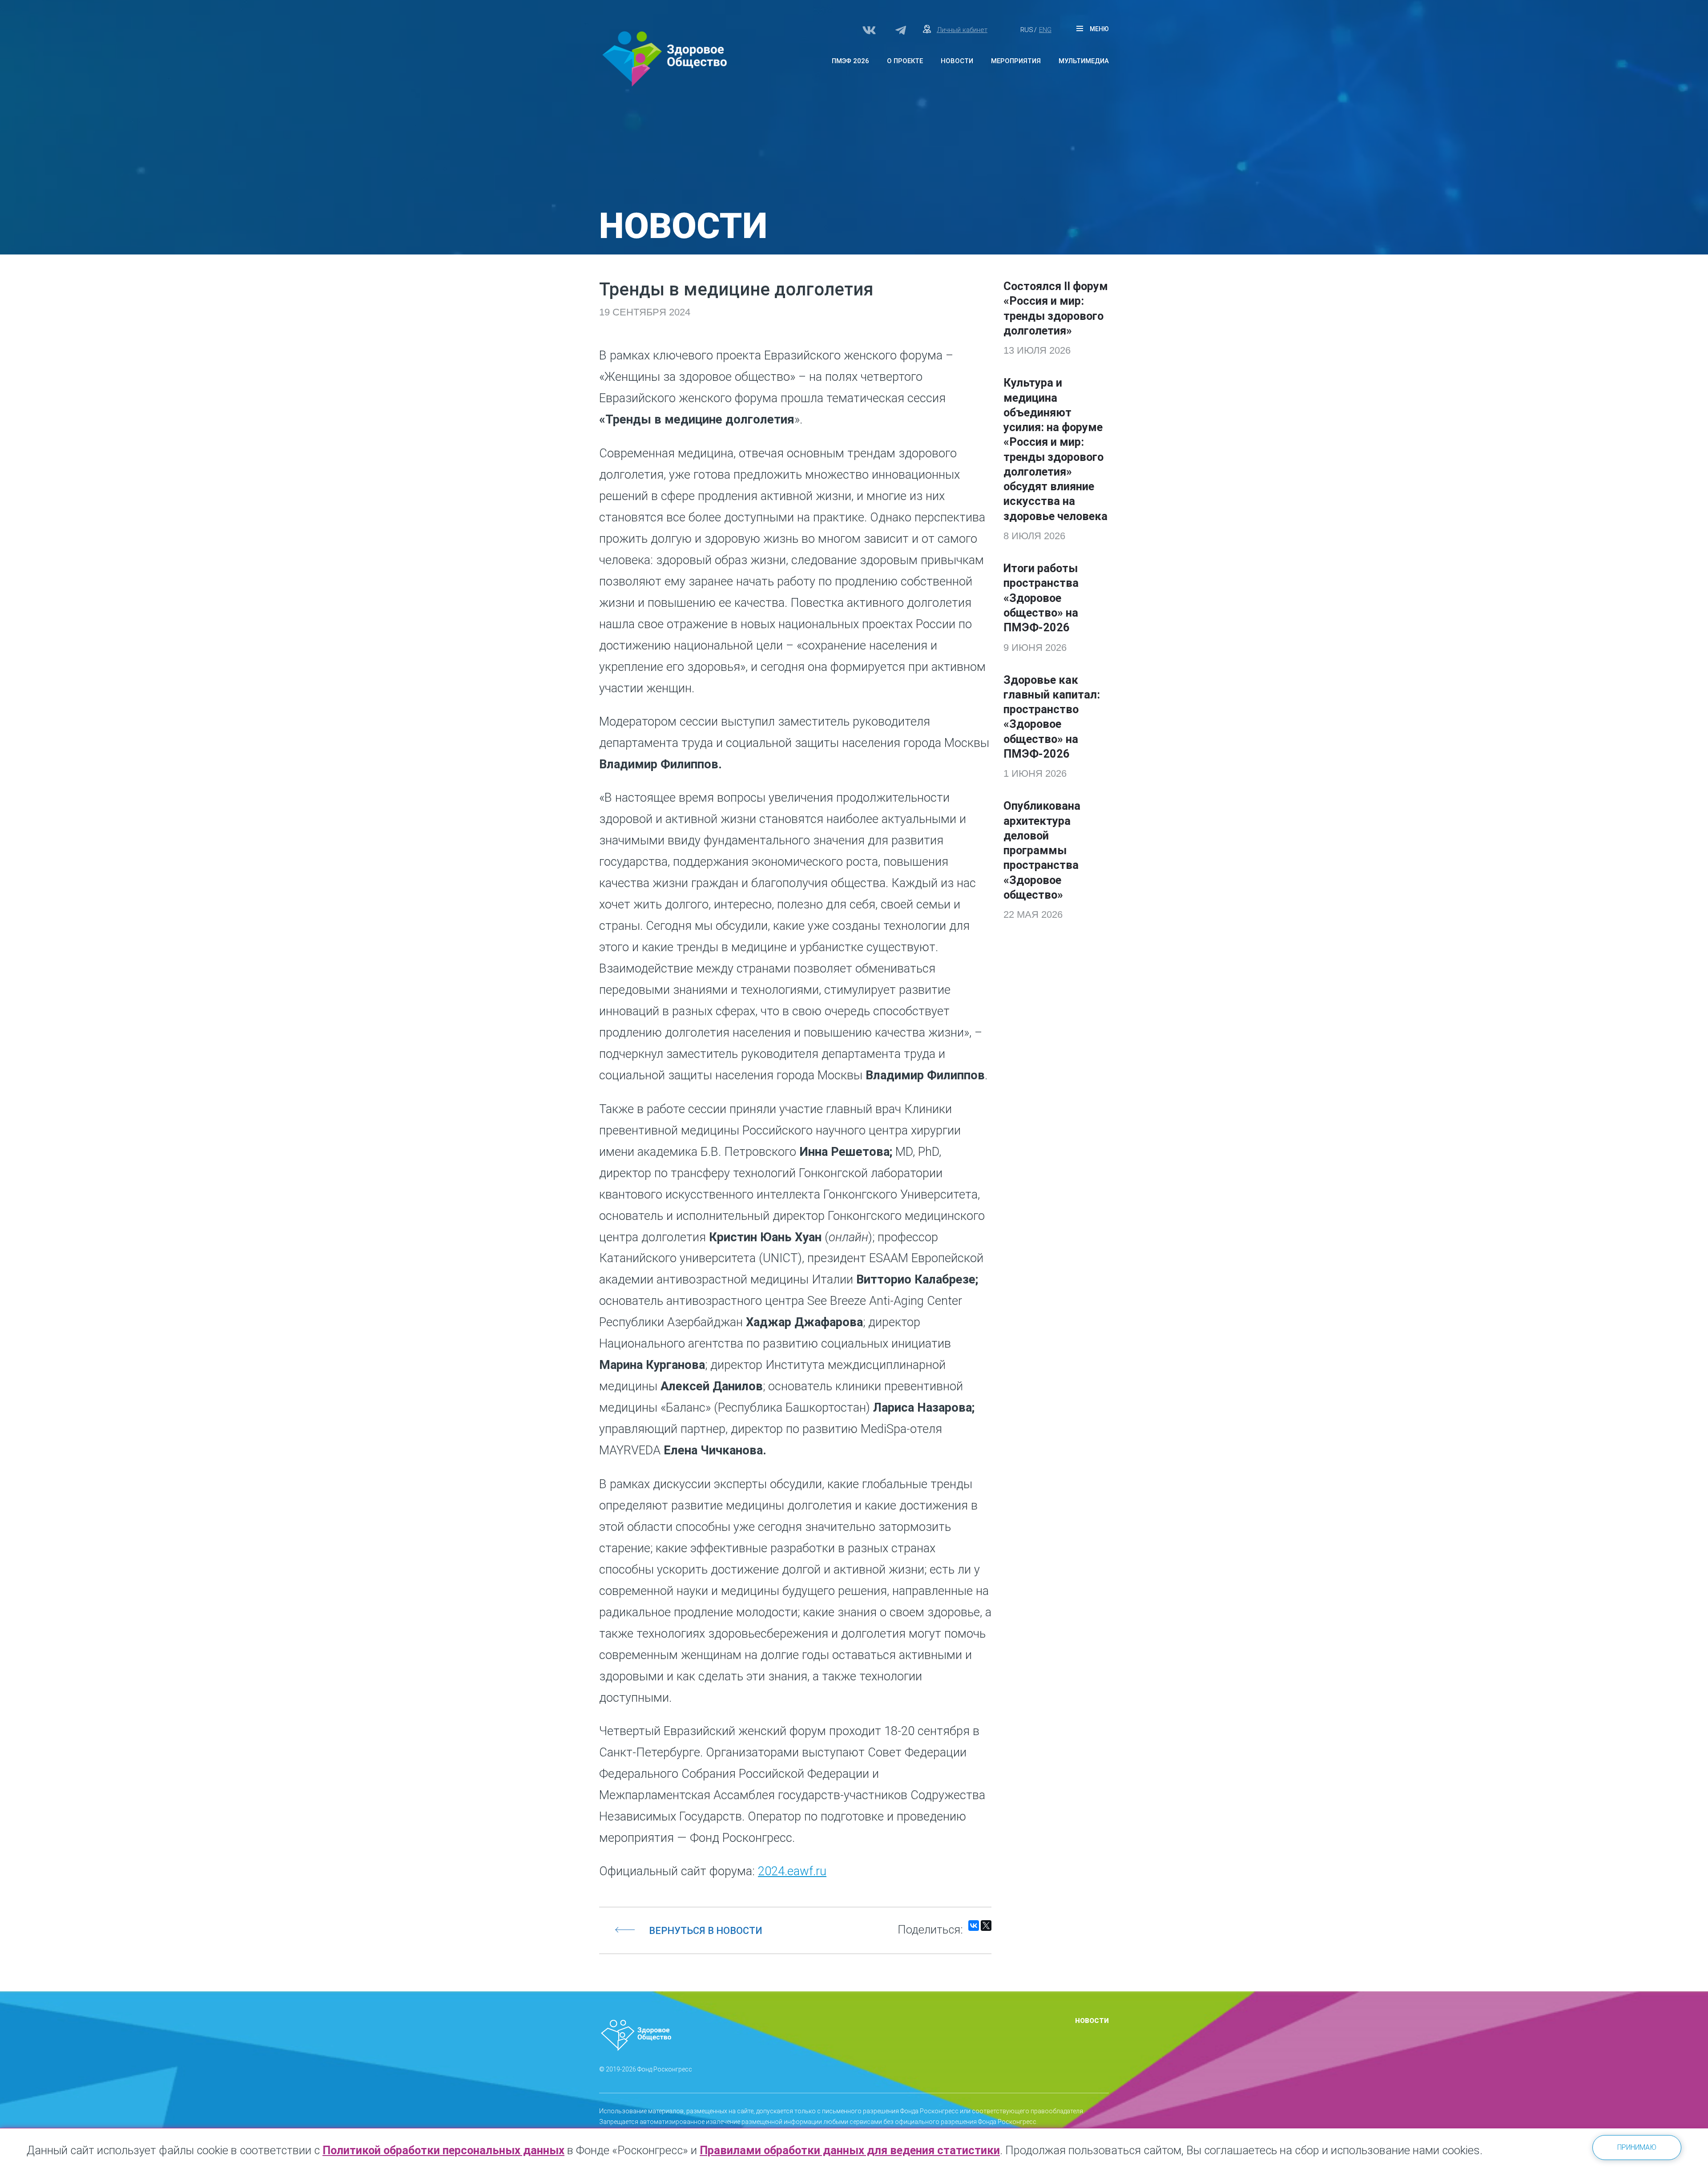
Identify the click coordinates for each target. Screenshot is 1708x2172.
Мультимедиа (1084, 61)
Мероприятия (1016, 61)
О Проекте (905, 61)
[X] (986, 1926)
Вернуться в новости (706, 1931)
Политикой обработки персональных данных (443, 2150)
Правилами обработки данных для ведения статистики (850, 2150)
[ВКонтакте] (974, 1926)
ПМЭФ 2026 (850, 61)
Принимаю (1637, 2147)
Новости (957, 61)
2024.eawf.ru (792, 1871)
